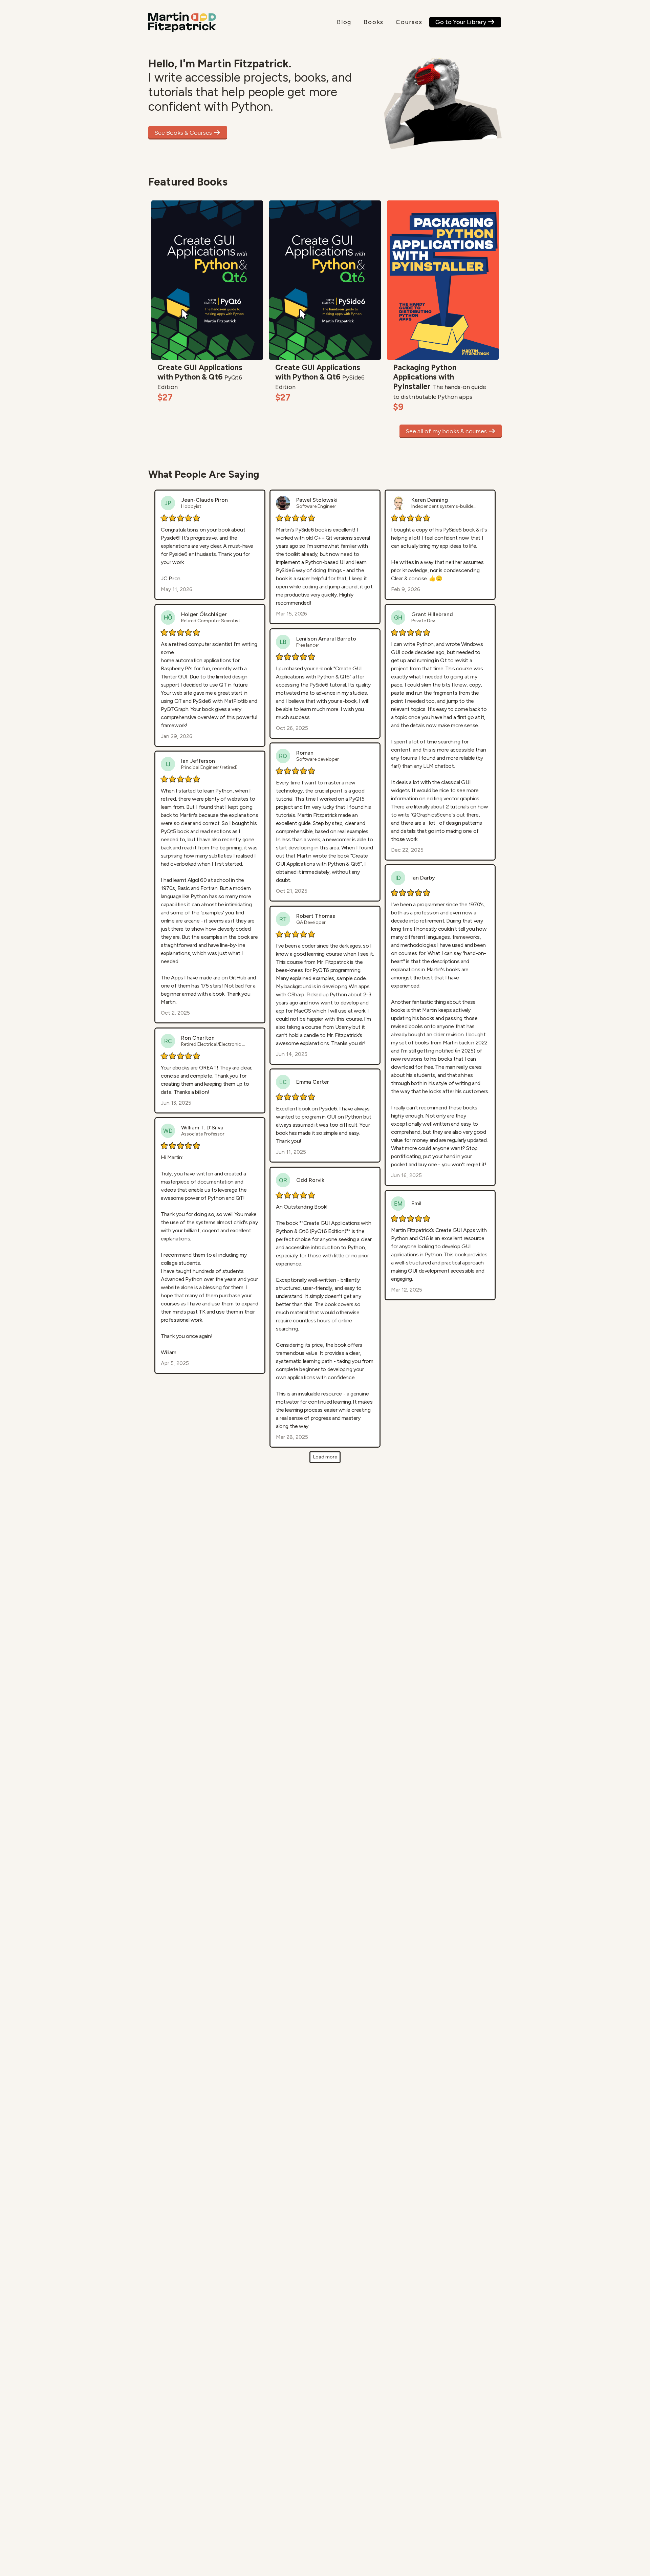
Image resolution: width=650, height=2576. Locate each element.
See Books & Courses (184, 133)
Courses (409, 22)
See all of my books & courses (447, 431)
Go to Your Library (461, 22)
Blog (344, 22)
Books (374, 22)
